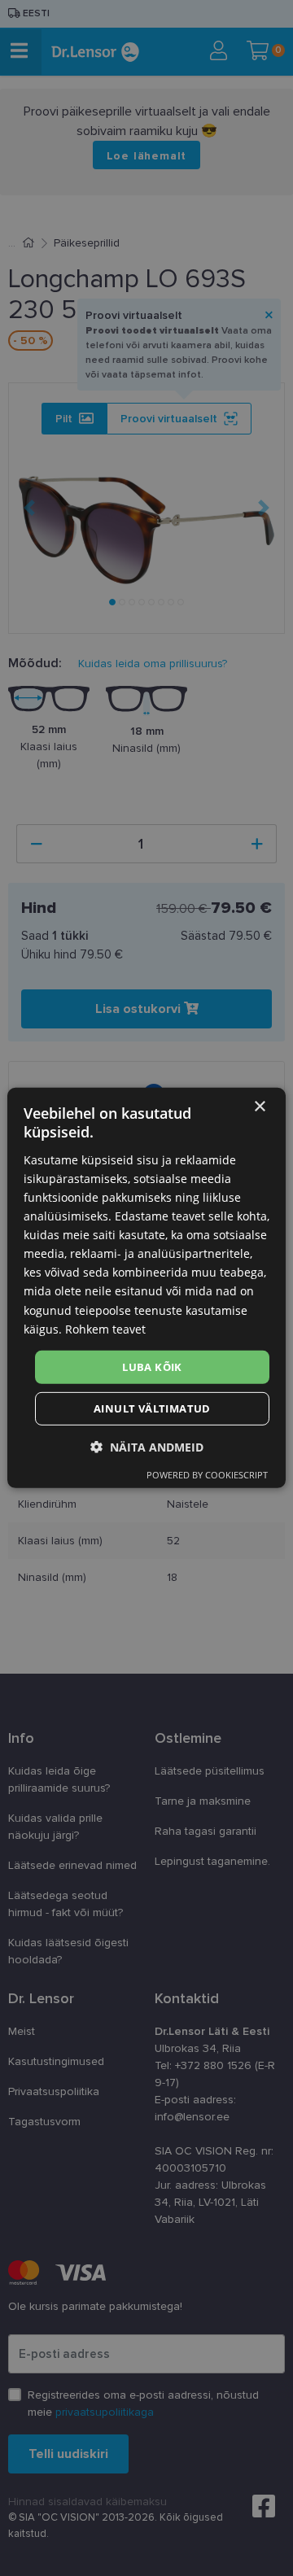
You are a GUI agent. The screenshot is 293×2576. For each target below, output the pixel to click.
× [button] (259, 1107)
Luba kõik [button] (152, 1367)
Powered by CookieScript (207, 1475)
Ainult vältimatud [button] (152, 1408)
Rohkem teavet (105, 1328)
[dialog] (146, 1288)
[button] (147, 1447)
